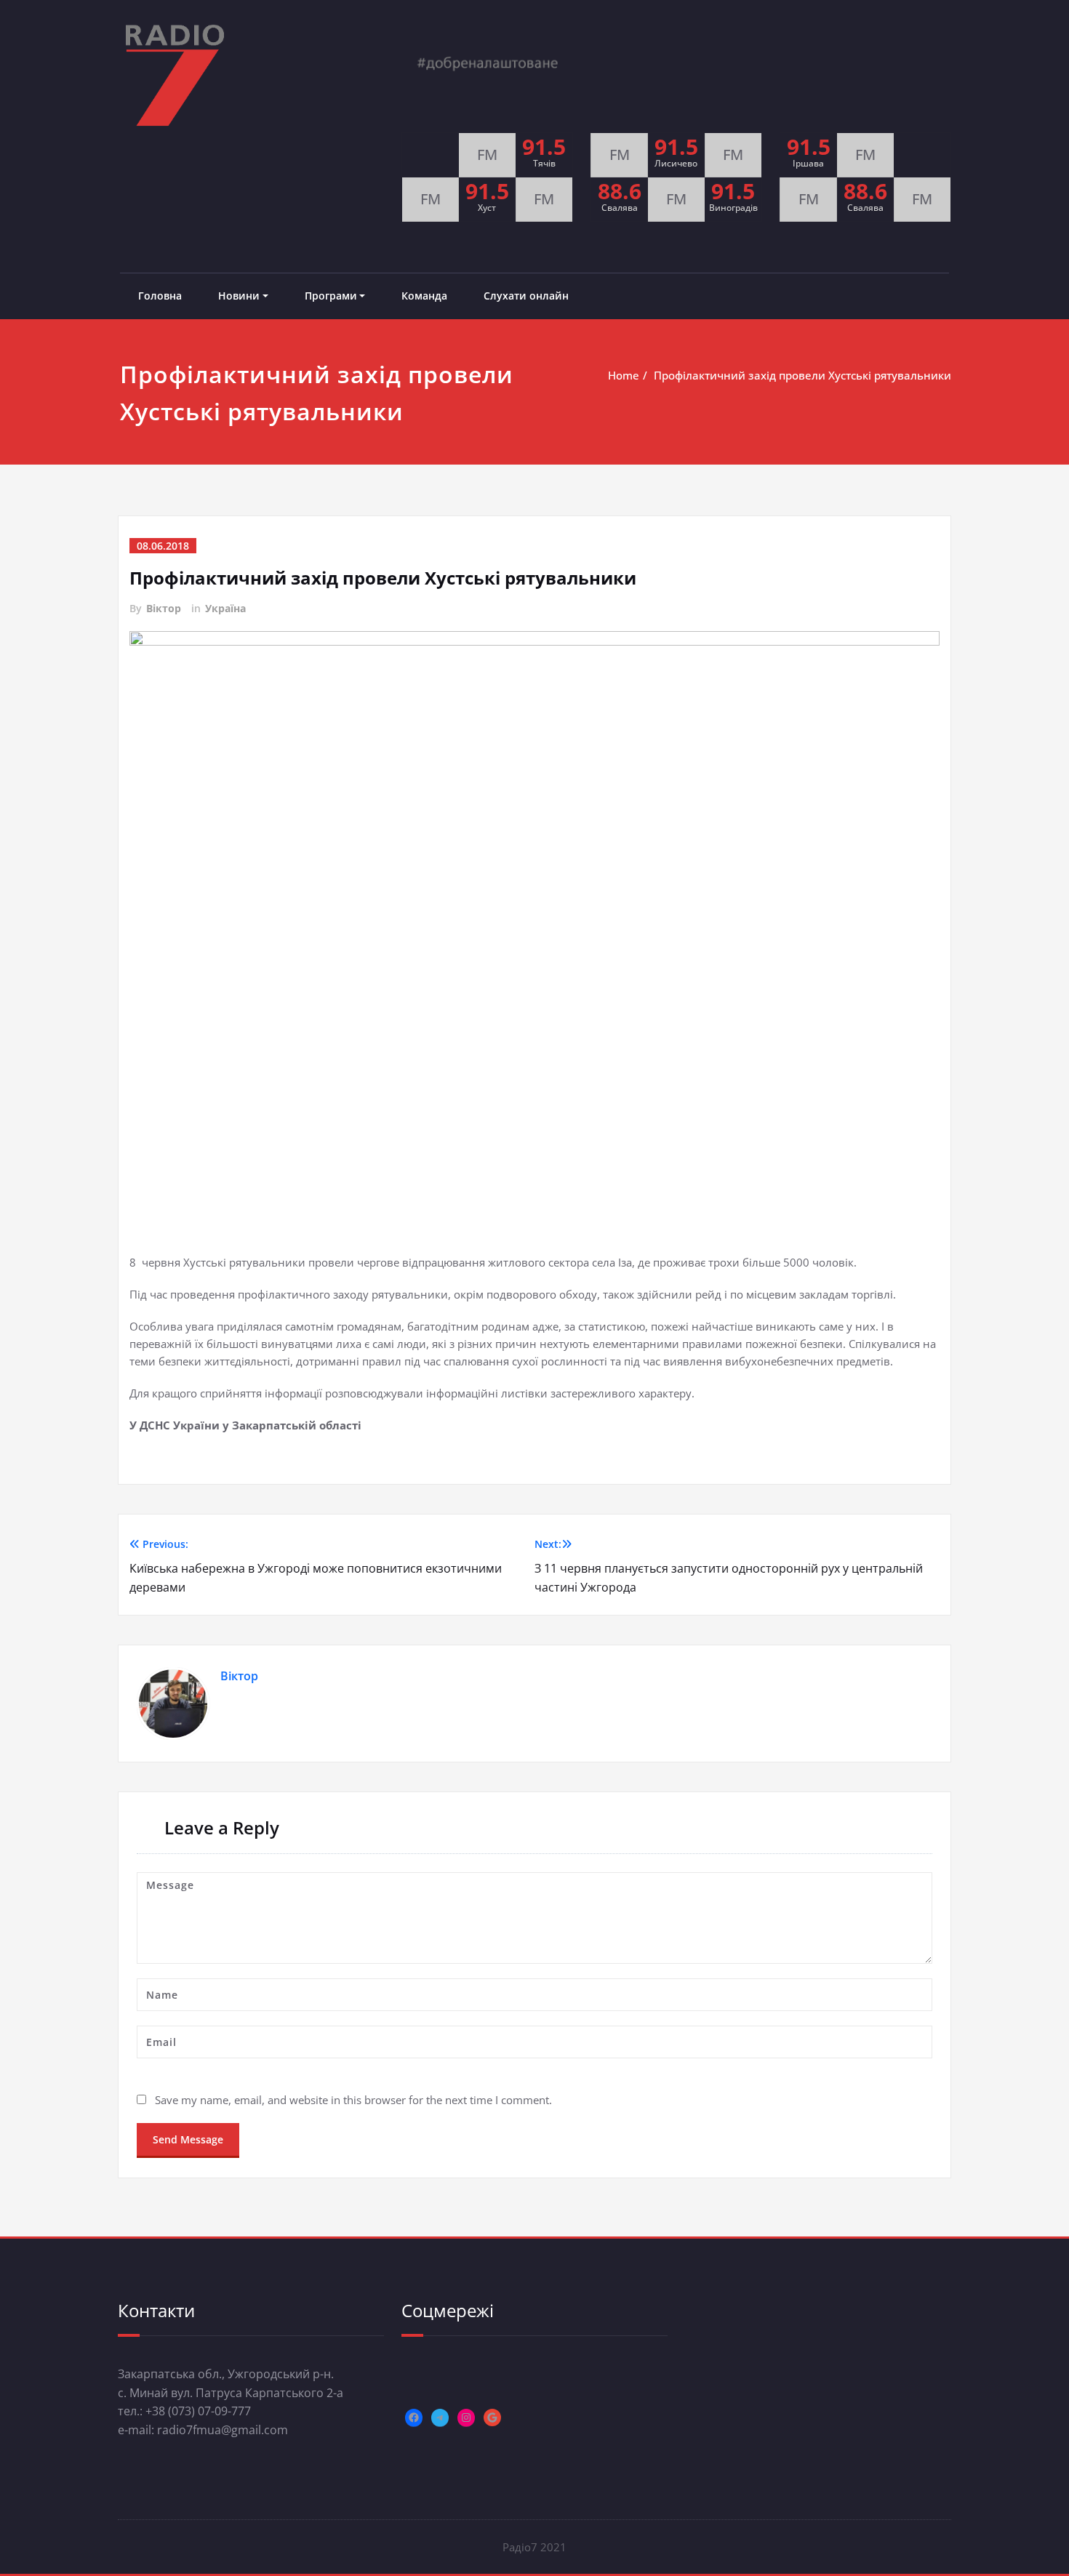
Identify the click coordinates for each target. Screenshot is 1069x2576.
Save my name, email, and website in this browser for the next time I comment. (353, 2100)
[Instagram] (466, 2417)
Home (624, 375)
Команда (424, 296)
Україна (225, 608)
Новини (239, 296)
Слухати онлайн (526, 296)
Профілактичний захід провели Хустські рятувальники (802, 375)
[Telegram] (440, 2417)
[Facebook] (414, 2417)
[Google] (492, 2417)
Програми (331, 296)
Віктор (164, 608)
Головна (160, 296)
